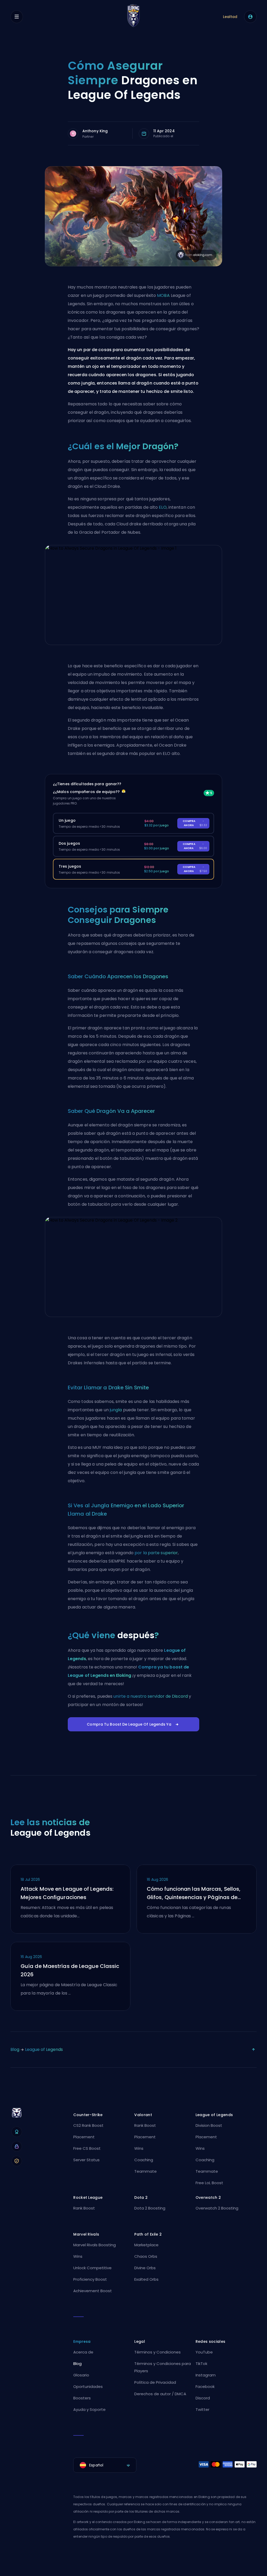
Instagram (206, 2375)
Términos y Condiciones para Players (163, 2367)
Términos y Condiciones (157, 2352)
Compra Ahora (195, 823)
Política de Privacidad (155, 2382)
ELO (163, 507)
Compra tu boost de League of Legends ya (129, 1724)
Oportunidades (88, 2386)
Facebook (205, 2386)
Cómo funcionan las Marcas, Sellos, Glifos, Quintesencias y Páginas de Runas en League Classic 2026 (194, 1893)
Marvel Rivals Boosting (95, 2245)
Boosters (82, 2398)
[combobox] (105, 2465)
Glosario (81, 2375)
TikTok (201, 2364)
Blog (15, 2049)
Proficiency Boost (90, 2279)
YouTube (204, 2352)
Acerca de (83, 2352)
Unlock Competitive (92, 2268)
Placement (84, 2137)
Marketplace (146, 2245)
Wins (139, 2148)
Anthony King (95, 131)
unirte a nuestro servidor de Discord (151, 1696)
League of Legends (44, 2049)
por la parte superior (156, 1553)
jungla (116, 1410)
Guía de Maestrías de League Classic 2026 (70, 1970)
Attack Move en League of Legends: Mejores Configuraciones (67, 1893)
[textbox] (105, 2465)
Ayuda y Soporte (89, 2409)
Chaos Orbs (146, 2256)
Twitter (202, 2409)
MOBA (163, 295)
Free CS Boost (87, 2148)
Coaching (144, 2160)
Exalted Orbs (146, 2279)
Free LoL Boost (209, 2183)
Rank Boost (145, 2125)
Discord (203, 2398)
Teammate (145, 2171)
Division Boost (209, 2125)
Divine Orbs (145, 2268)
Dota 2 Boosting (150, 2208)
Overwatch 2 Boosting (217, 2208)
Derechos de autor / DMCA (160, 2394)
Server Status (86, 2160)
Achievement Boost (93, 2291)
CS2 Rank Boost (88, 2125)
